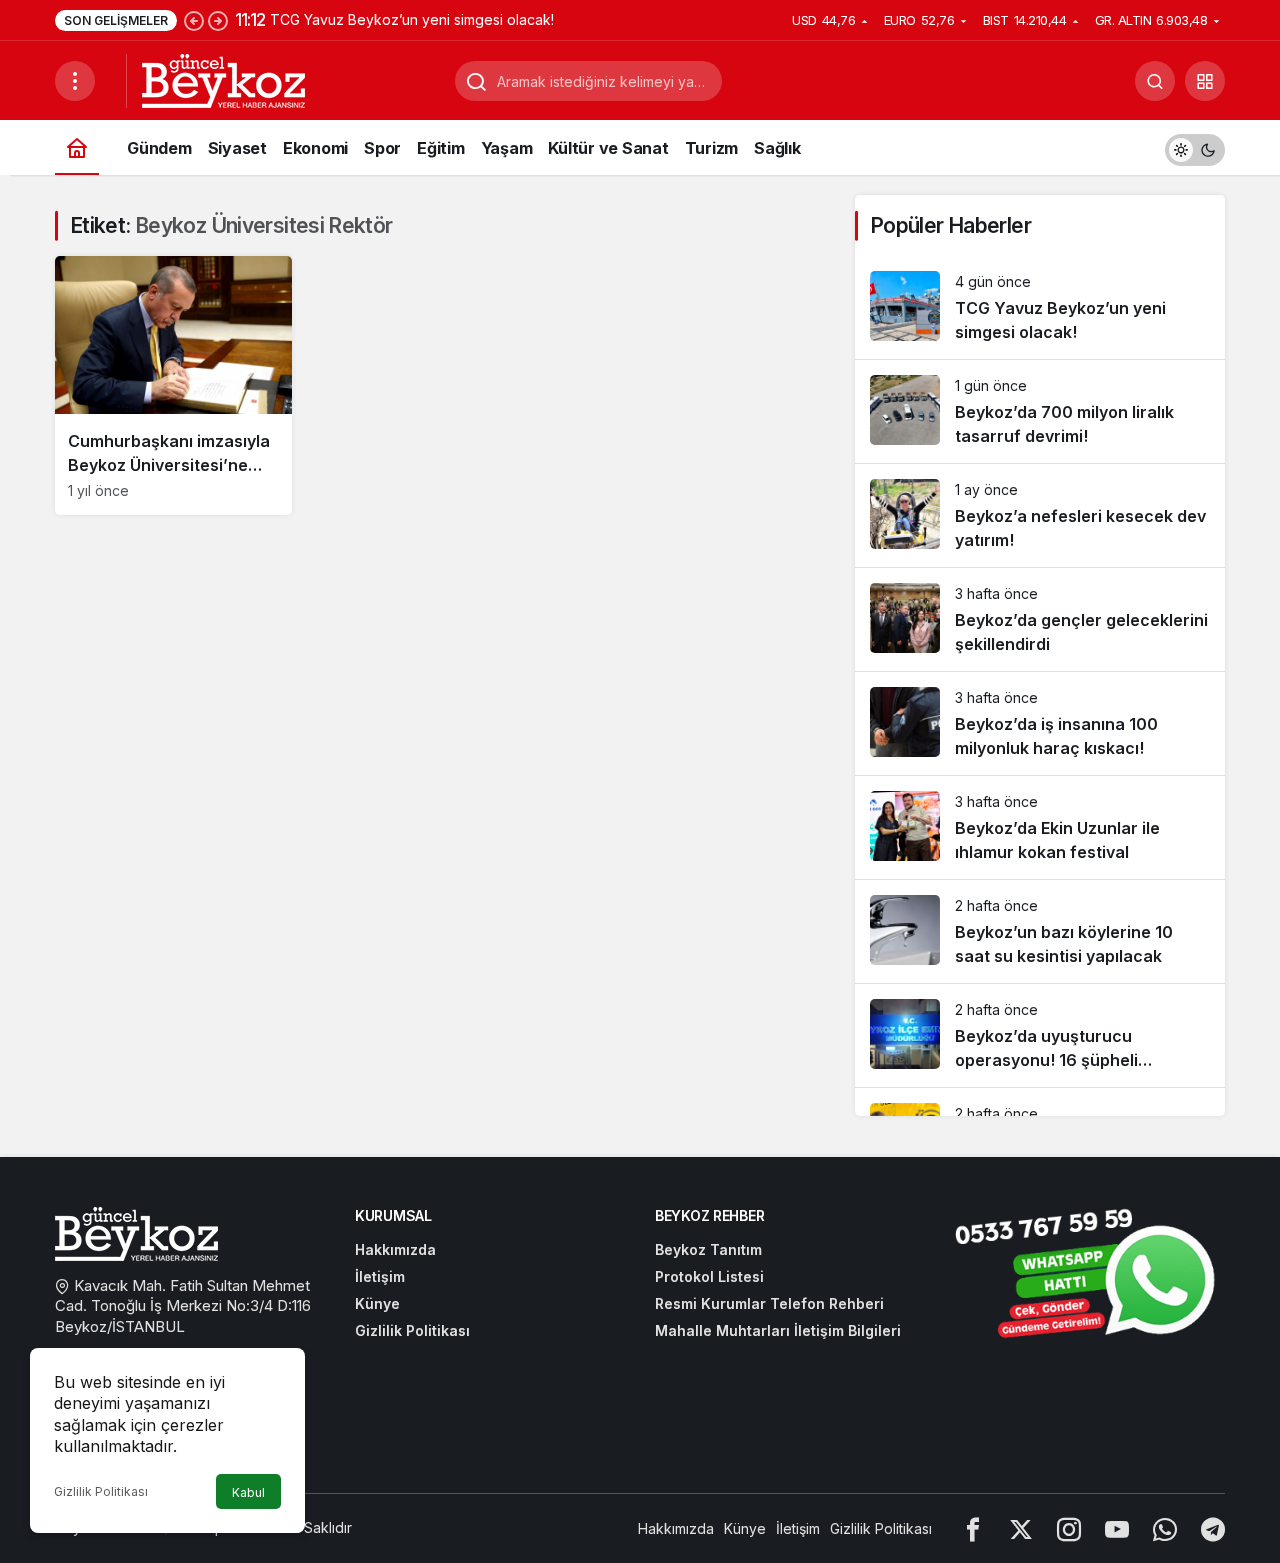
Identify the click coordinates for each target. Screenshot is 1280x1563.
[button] (1205, 81)
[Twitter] (1021, 1528)
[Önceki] (194, 20)
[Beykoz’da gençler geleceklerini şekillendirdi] (1040, 619)
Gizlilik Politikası (101, 1491)
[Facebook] (973, 1528)
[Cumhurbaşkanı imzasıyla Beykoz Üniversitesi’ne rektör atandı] (173, 385)
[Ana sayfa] (77, 147)
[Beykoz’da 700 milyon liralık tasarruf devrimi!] (1040, 411)
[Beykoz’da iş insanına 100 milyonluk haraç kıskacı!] (1040, 723)
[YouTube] (1117, 1528)
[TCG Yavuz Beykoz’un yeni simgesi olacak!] (1040, 307)
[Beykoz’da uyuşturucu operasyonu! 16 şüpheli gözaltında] (1040, 1035)
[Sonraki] (218, 20)
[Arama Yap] (1155, 81)
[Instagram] (1069, 1528)
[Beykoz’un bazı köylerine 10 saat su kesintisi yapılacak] (1040, 931)
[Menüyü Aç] (75, 81)
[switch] (1195, 147)
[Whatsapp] (1165, 1528)
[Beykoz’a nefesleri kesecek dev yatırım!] (1040, 515)
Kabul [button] (248, 1492)
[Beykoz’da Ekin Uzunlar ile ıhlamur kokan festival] (1040, 827)
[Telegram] (1213, 1528)
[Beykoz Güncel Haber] (223, 79)
